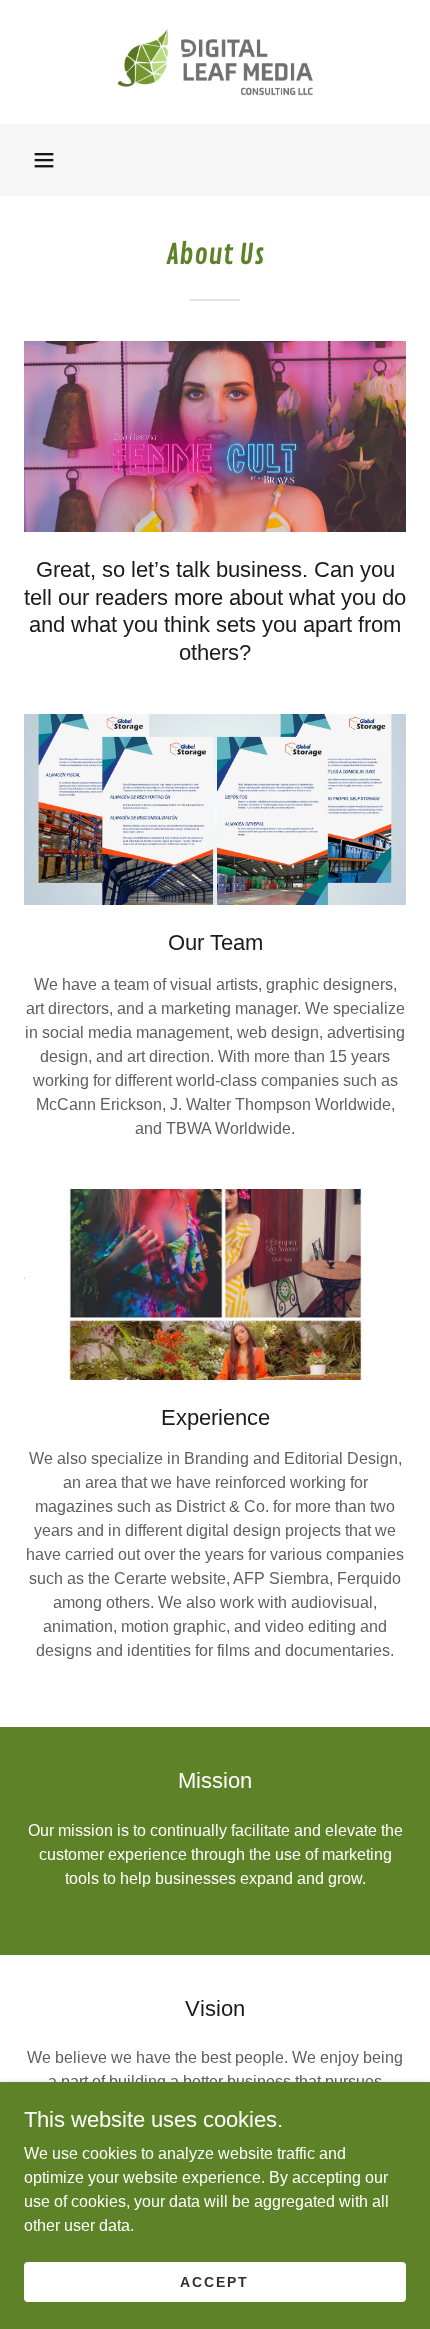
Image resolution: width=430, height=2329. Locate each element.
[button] (44, 160)
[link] (215, 62)
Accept (214, 2281)
